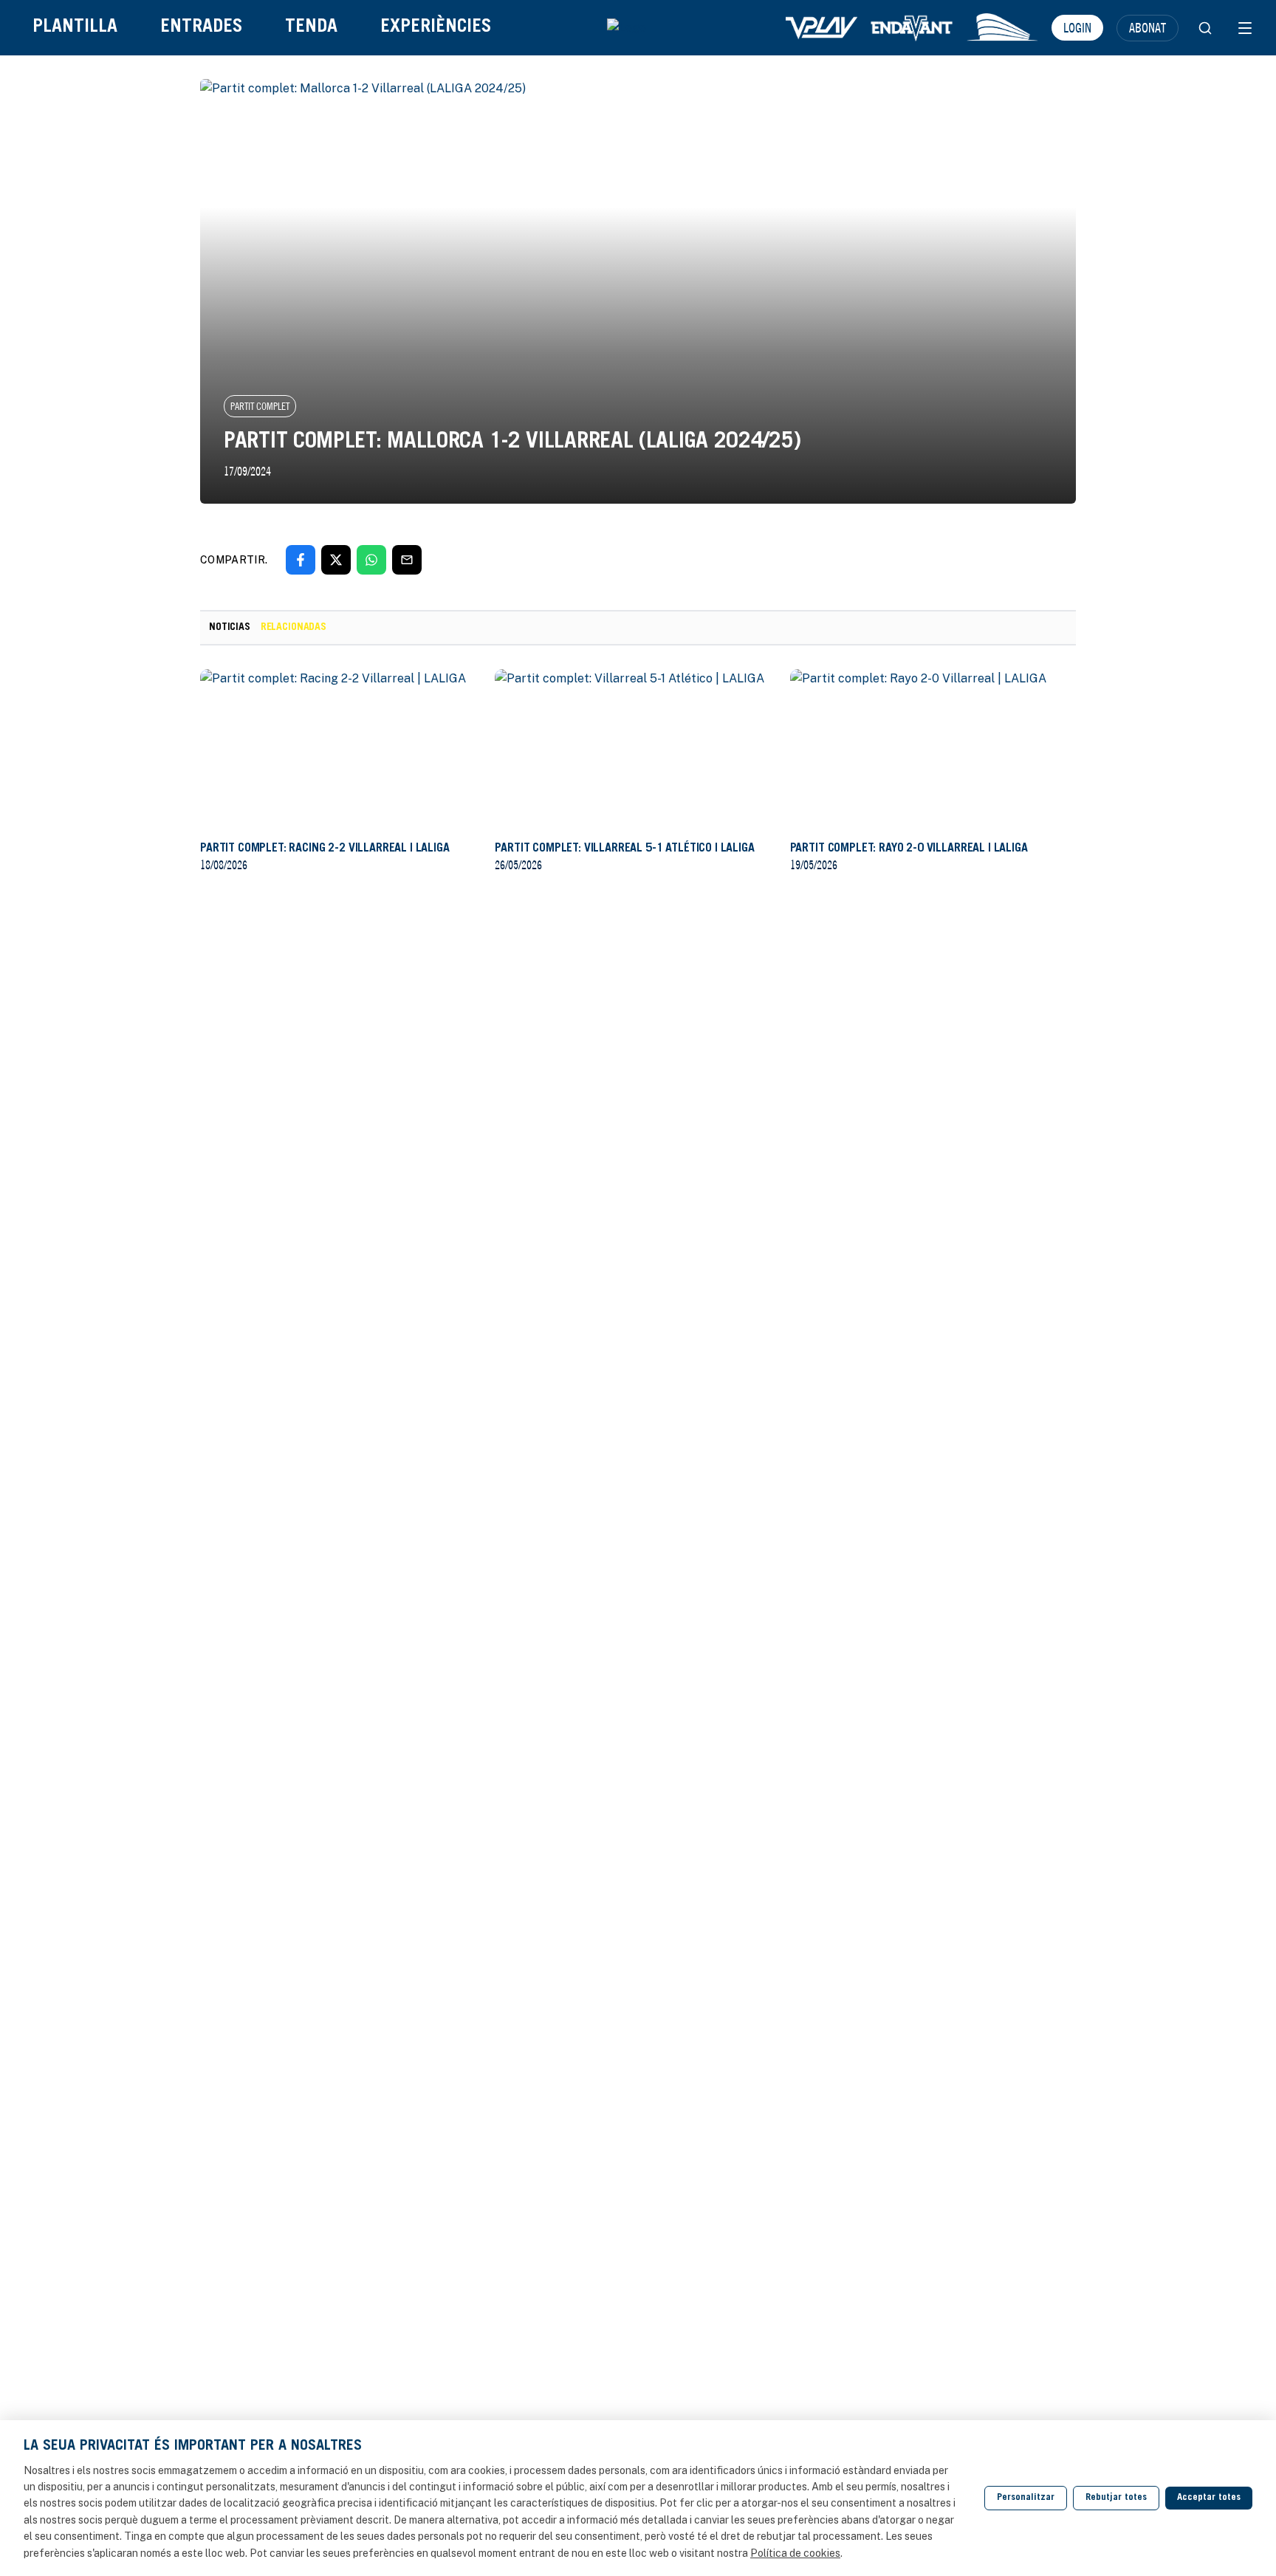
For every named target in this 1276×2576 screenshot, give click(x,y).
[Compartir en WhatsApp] (371, 560)
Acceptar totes (1209, 2498)
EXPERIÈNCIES (436, 28)
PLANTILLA (75, 28)
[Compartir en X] (336, 560)
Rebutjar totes (1116, 2498)
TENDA (311, 28)
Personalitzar (1026, 2498)
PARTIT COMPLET (260, 406)
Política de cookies (795, 2553)
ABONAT (1148, 27)
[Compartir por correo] (407, 560)
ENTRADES (201, 28)
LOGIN (1077, 27)
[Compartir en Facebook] (301, 560)
